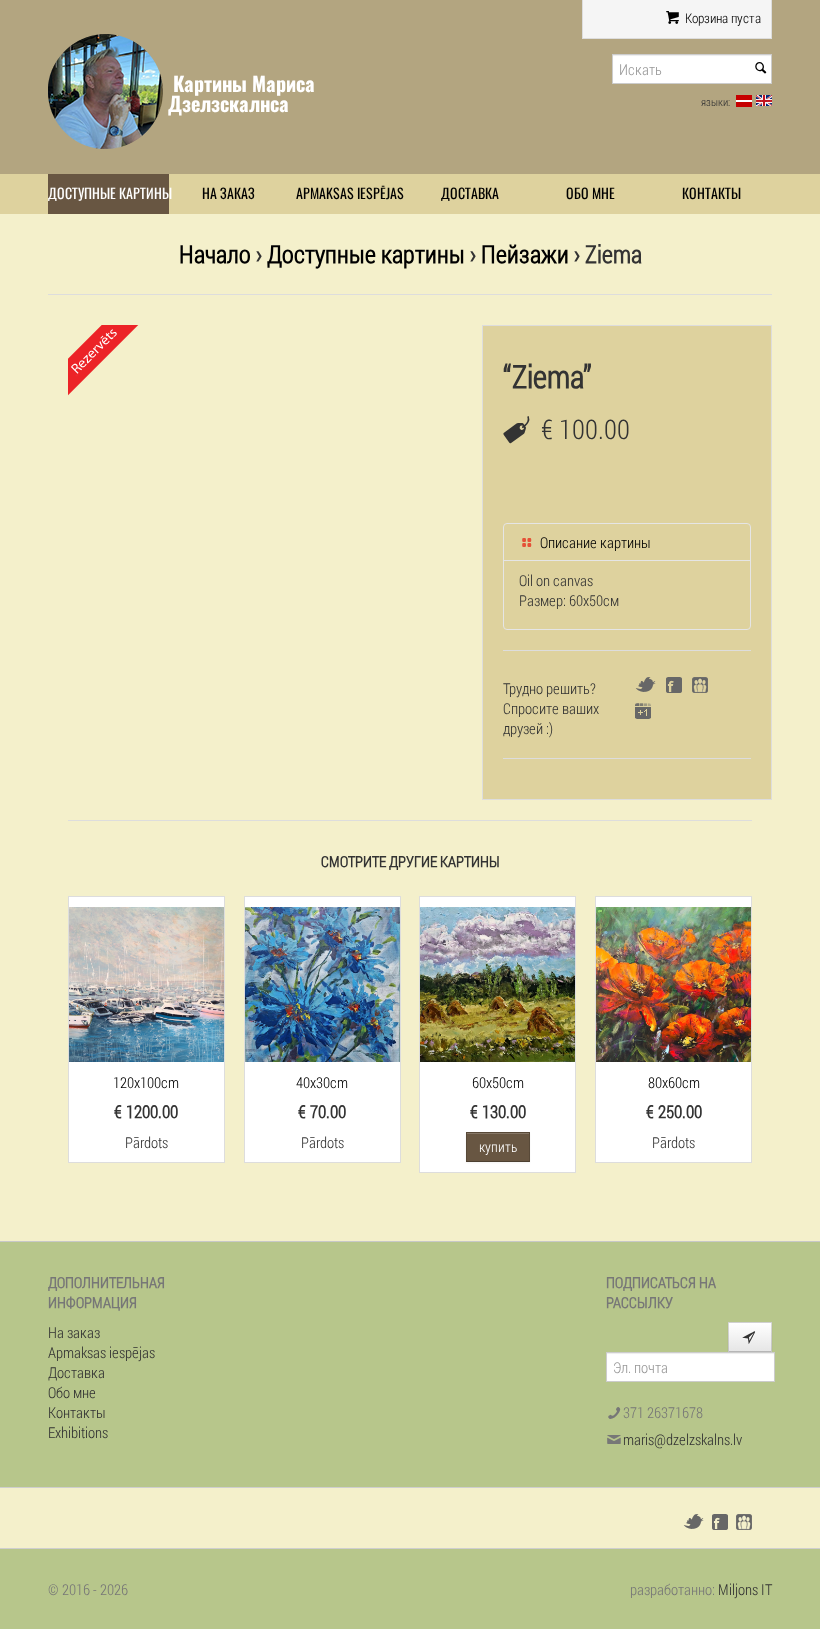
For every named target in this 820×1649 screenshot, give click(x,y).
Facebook (674, 685)
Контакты (711, 193)
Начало (215, 253)
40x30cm (322, 1082)
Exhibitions (78, 1432)
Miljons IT (745, 1589)
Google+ (643, 711)
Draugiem (700, 685)
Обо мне (590, 193)
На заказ (228, 193)
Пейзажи (525, 253)
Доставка (470, 193)
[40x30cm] (322, 982)
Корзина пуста (721, 18)
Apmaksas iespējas (350, 193)
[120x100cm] (146, 982)
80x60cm (674, 1082)
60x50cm (498, 1082)
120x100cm (146, 1082)
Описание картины (594, 542)
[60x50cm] (497, 982)
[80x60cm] (673, 982)
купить (498, 1146)
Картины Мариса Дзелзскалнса (241, 93)
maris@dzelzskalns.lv (682, 1439)
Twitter (645, 684)
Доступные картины (108, 193)
